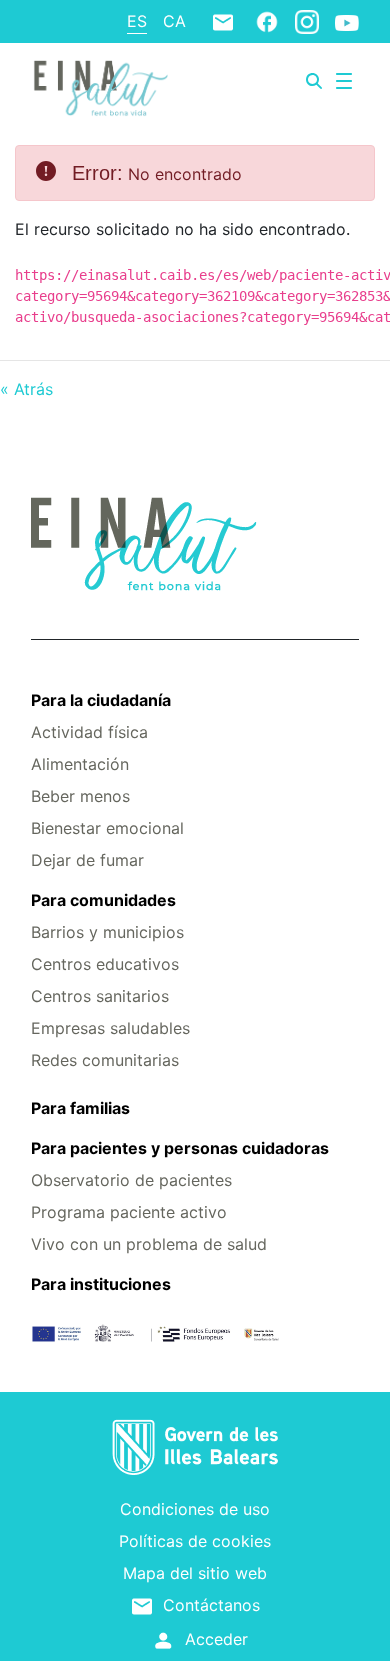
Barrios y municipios (107, 932)
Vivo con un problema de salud (149, 1244)
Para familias (80, 1108)
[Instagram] (307, 21)
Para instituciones (101, 1284)
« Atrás (26, 389)
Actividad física (89, 732)
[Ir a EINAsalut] (99, 86)
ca (174, 21)
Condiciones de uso (195, 1509)
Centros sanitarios (100, 996)
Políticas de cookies (195, 1541)
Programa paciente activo (129, 1212)
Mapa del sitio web (195, 1573)
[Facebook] (267, 21)
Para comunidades (103, 900)
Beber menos (80, 796)
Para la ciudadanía (101, 700)
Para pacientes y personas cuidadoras (180, 1148)
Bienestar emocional (107, 828)
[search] (314, 81)
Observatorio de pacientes (131, 1180)
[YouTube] (347, 22)
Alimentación (80, 764)
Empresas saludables (110, 1028)
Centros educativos (105, 964)
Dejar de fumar (87, 860)
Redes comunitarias (105, 1060)
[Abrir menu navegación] (344, 81)
